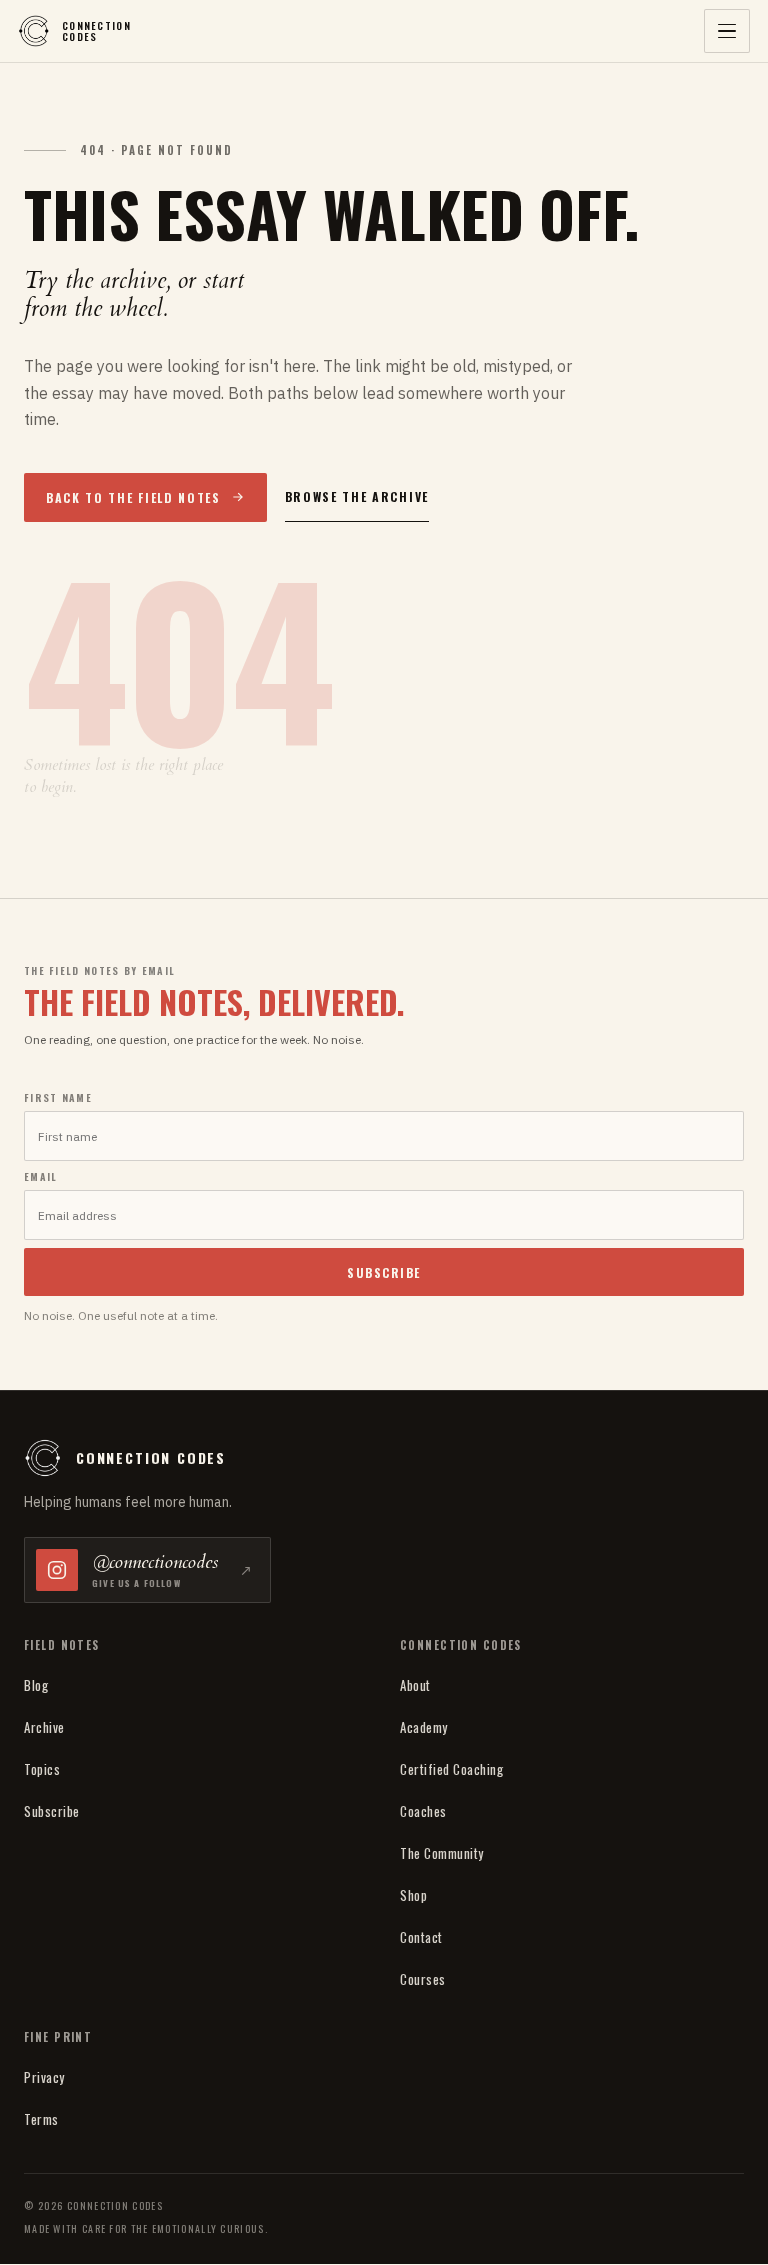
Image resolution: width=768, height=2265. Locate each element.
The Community (442, 1853)
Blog (36, 1685)
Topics (42, 1769)
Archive (44, 1727)
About (415, 1685)
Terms (41, 2119)
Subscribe (52, 1811)
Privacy (44, 2077)
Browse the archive (357, 496)
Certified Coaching (451, 1769)
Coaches (423, 1811)
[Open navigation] (727, 31)
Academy (424, 1727)
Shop (413, 1895)
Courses (423, 1979)
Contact (421, 1937)
